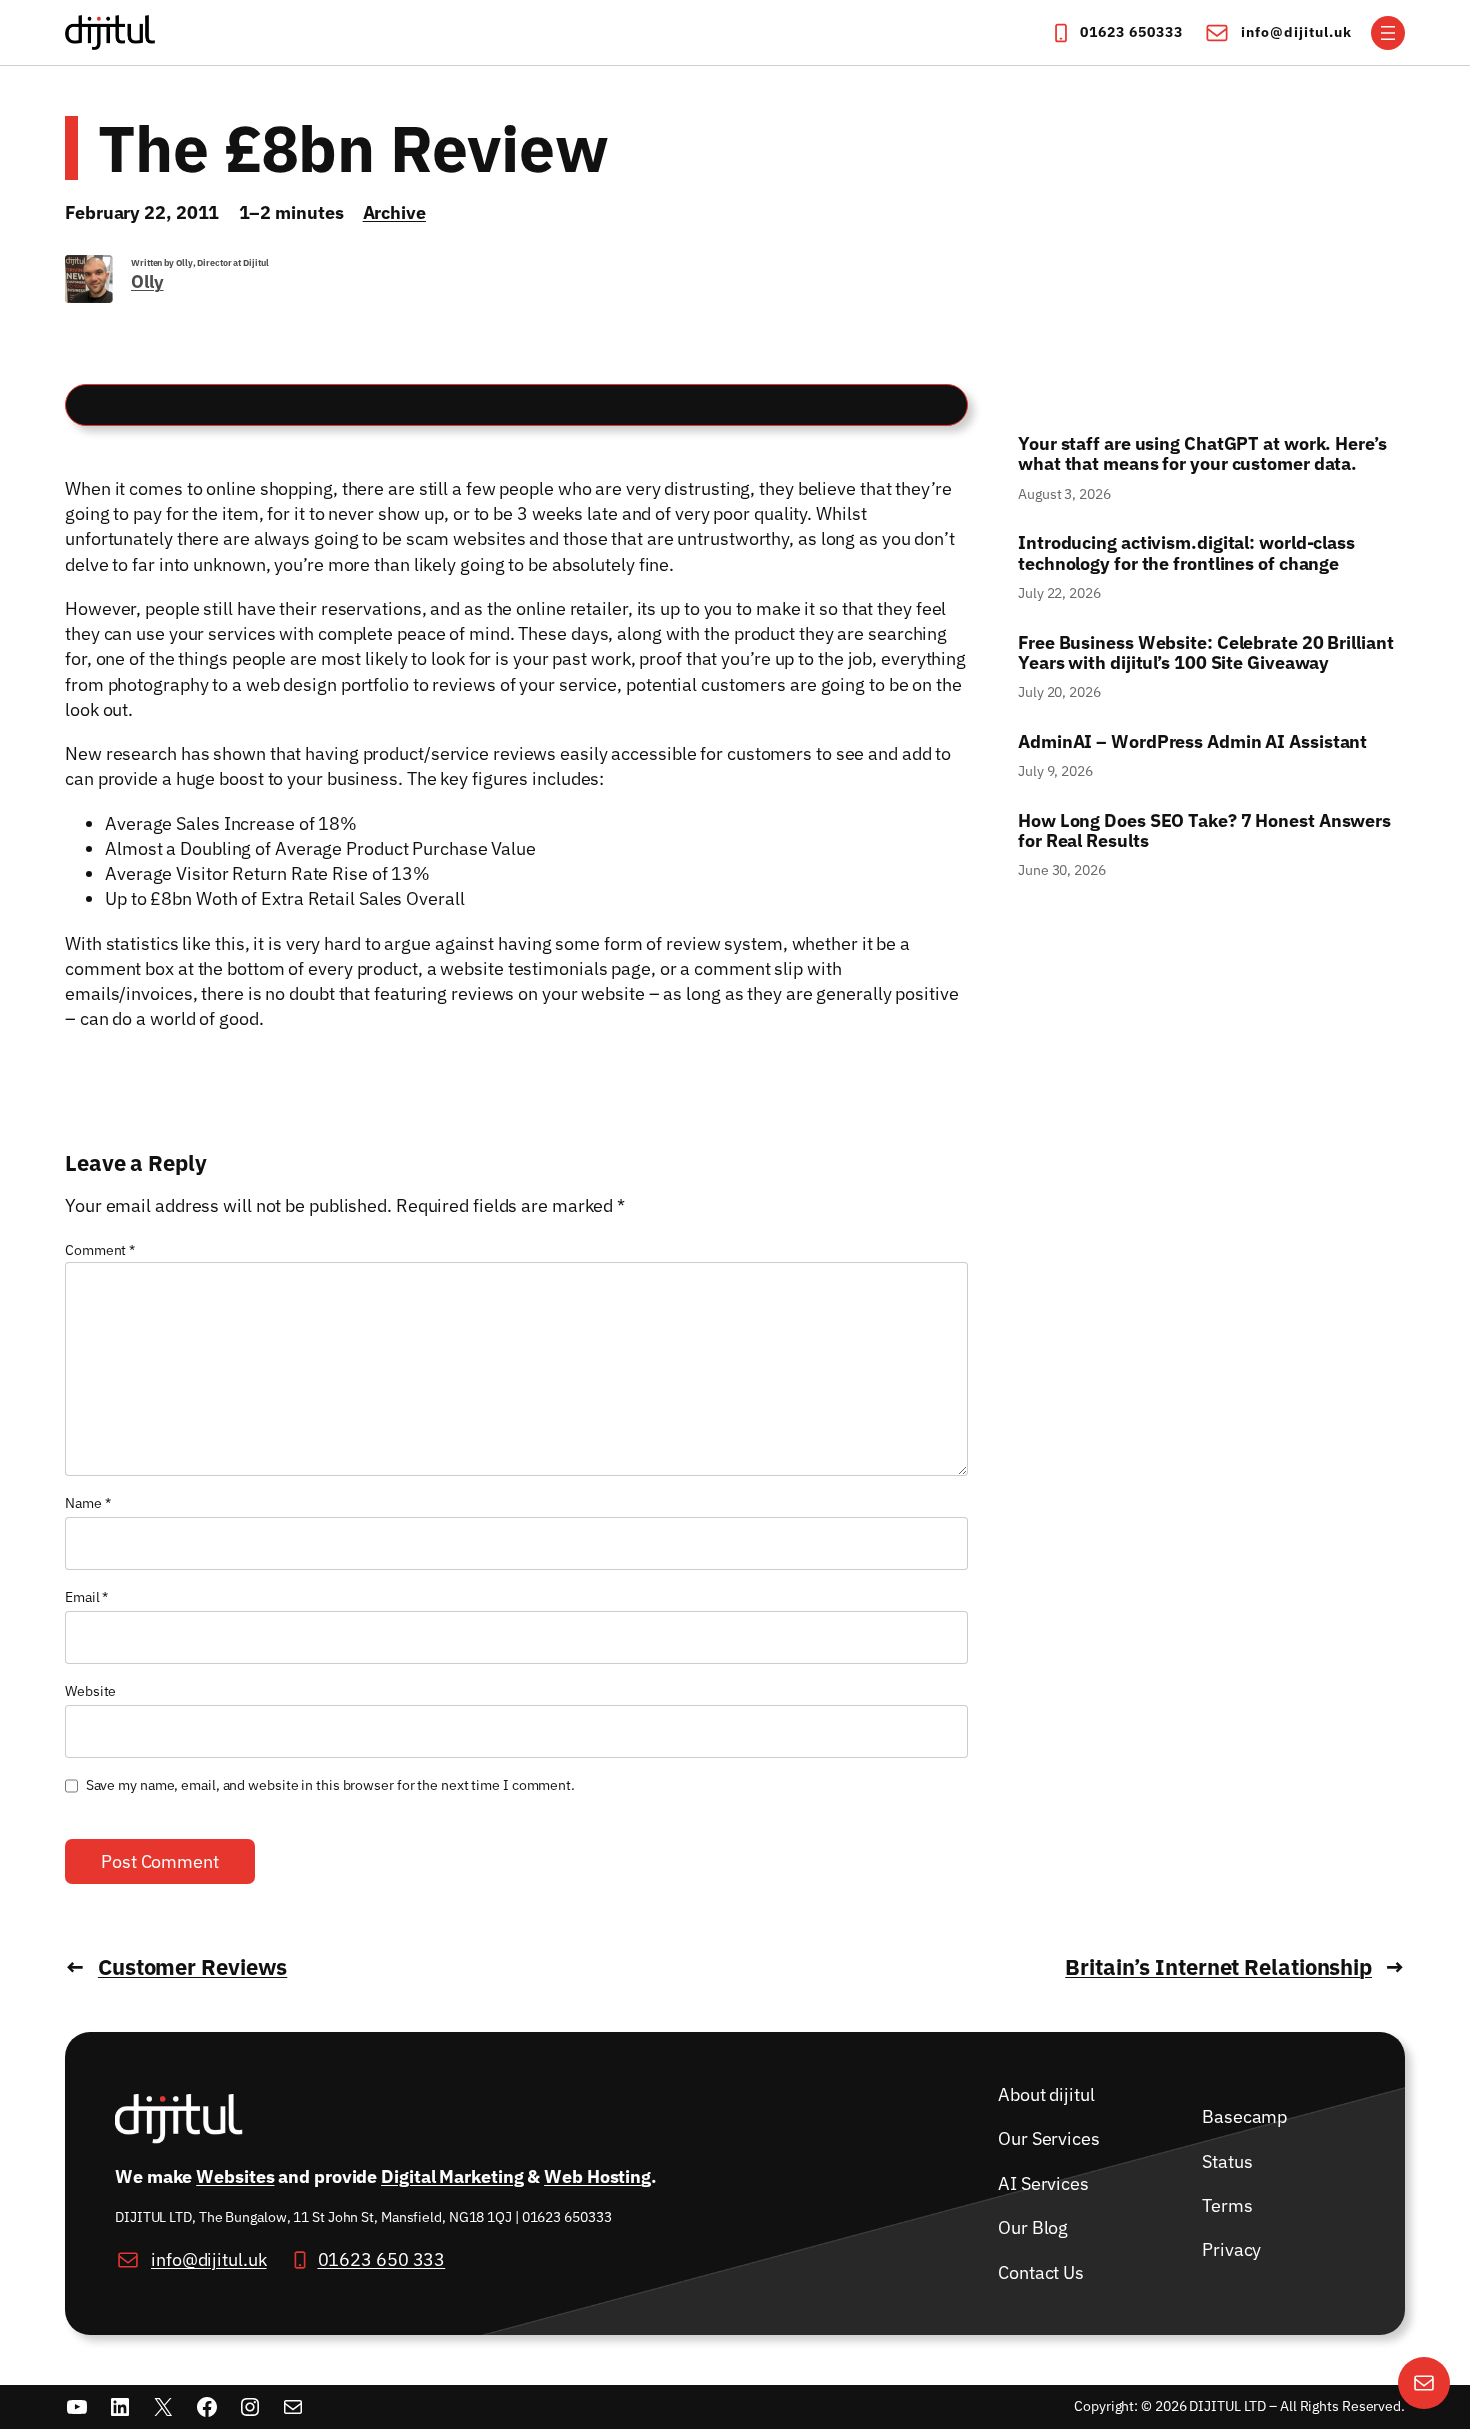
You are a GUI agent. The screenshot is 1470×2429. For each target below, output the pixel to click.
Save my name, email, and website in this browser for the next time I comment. (330, 1785)
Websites (235, 2176)
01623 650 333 (382, 2259)
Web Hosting (597, 2176)
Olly (147, 281)
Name (87, 1503)
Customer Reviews (192, 1966)
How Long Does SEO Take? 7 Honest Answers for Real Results (1204, 831)
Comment (100, 1250)
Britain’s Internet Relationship (1218, 1966)
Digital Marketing (452, 2176)
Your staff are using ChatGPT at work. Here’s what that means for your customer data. (1204, 454)
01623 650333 (1131, 32)
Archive (394, 212)
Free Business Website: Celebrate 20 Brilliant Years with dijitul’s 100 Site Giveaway (1206, 653)
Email (86, 1597)
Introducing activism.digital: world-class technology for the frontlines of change (1186, 553)
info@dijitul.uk (1296, 32)
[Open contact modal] (1424, 2383)
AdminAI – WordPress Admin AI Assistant (1192, 742)
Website (90, 1691)
